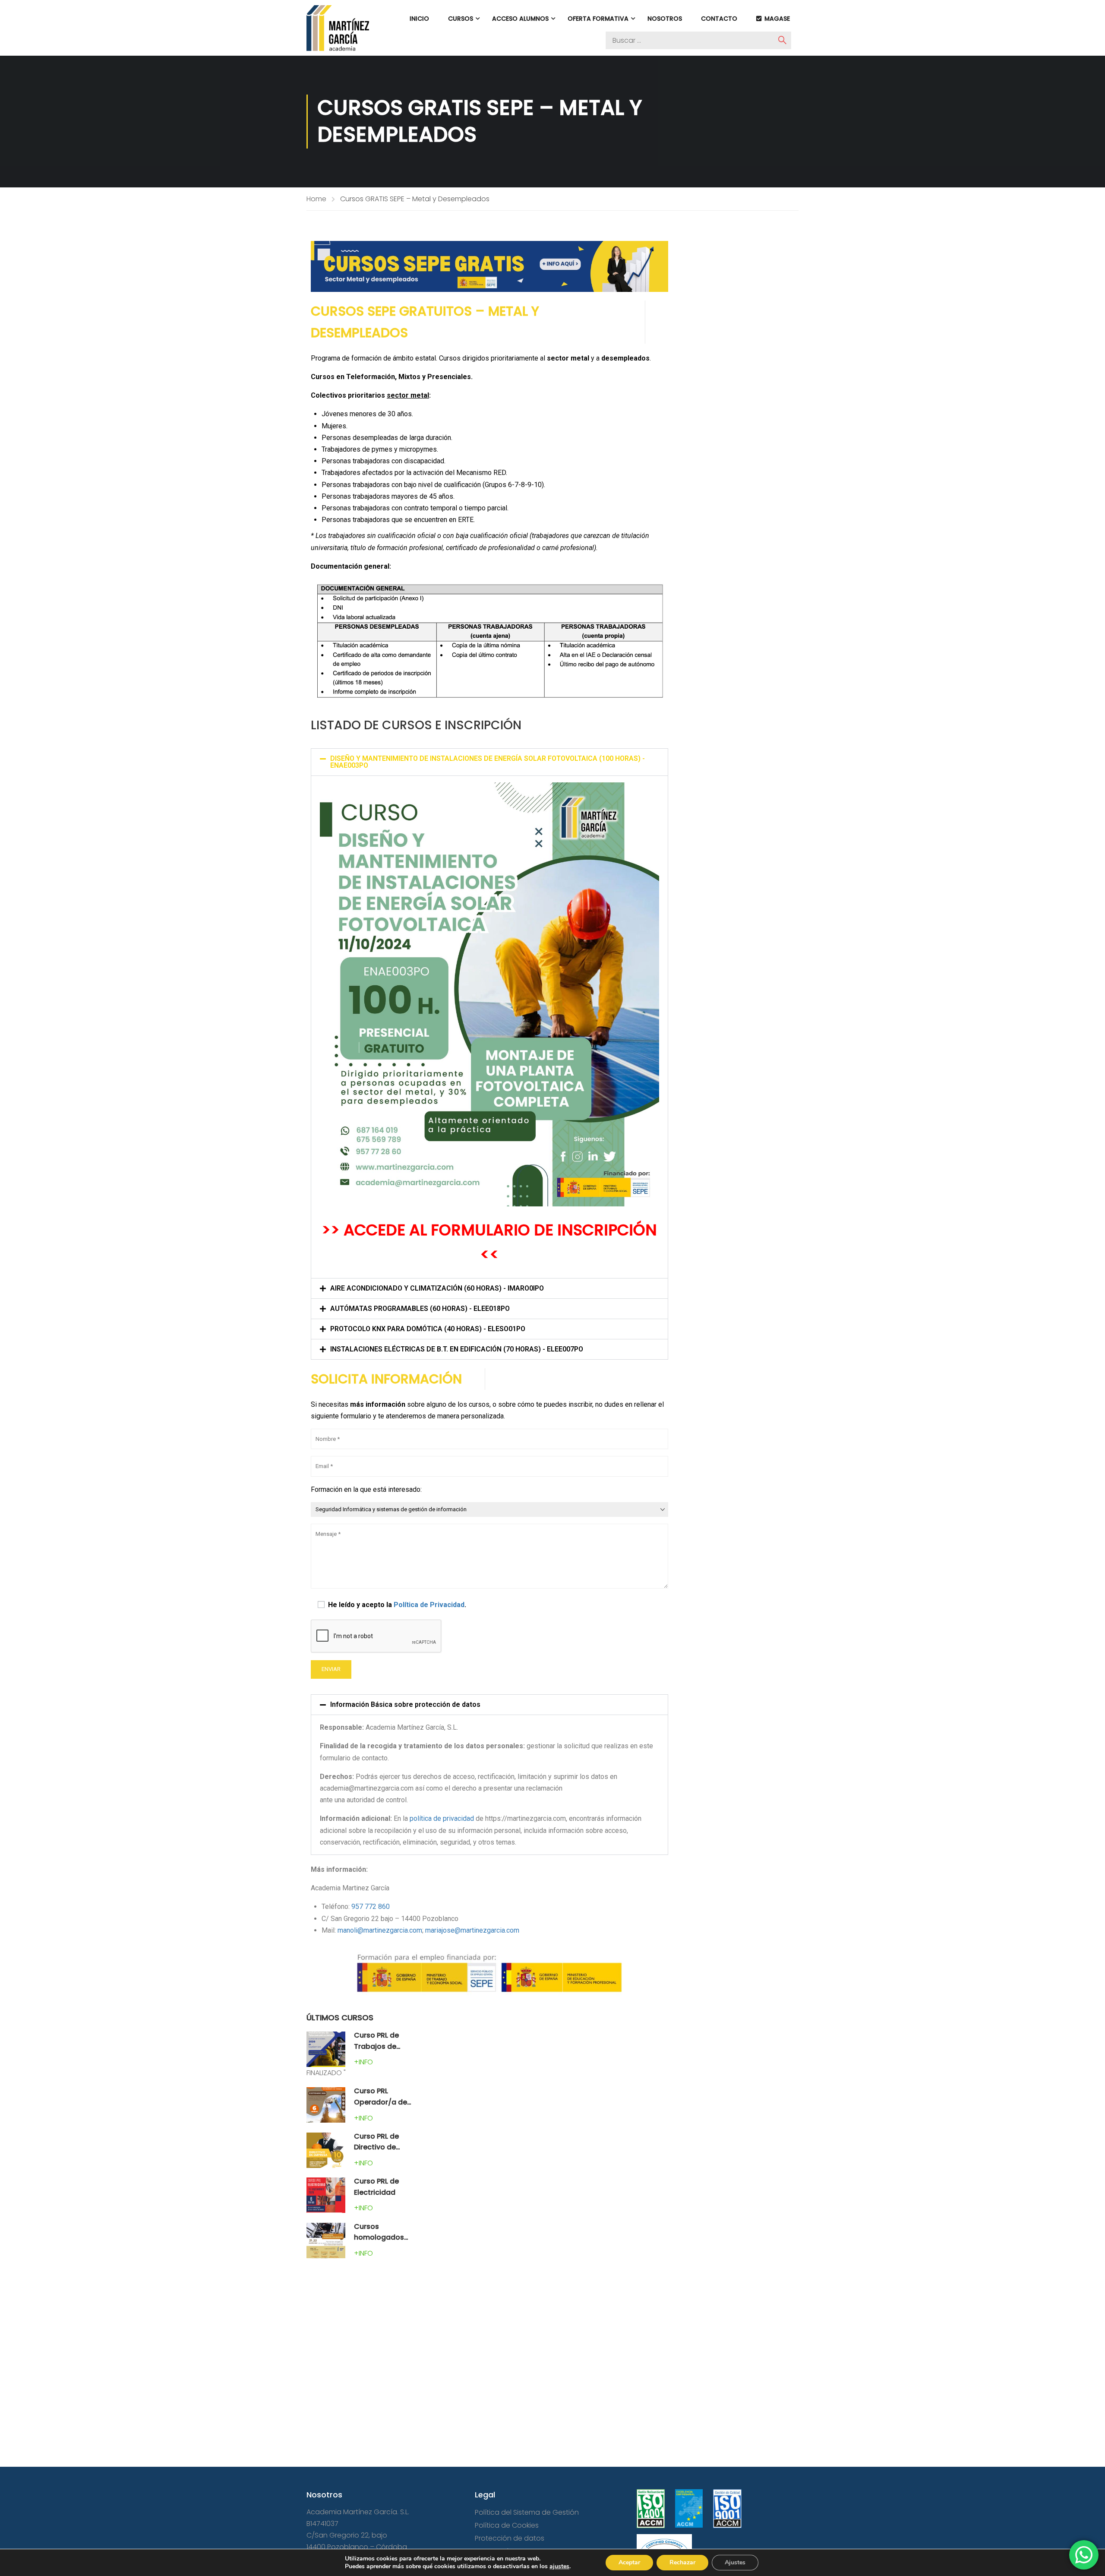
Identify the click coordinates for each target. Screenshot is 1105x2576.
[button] (489, 762)
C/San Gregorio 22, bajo (347, 2535)
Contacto (719, 19)
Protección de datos (510, 2538)
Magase (777, 19)
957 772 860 (371, 1907)
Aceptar (629, 2562)
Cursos (461, 19)
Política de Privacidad (429, 1605)
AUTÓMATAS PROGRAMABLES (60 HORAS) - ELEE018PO (420, 1309)
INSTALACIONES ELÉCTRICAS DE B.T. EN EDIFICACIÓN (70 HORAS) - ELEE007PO (457, 1349)
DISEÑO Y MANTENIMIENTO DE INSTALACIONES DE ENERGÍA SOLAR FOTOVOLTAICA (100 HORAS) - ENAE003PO (488, 762)
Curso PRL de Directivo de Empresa (376, 2147)
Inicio (419, 19)
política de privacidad (442, 1818)
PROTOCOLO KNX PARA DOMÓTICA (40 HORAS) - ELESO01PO (428, 1329)
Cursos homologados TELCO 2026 (379, 2237)
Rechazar (682, 2562)
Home (316, 199)
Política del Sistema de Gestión (527, 2512)
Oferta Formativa (598, 19)
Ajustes (735, 2562)
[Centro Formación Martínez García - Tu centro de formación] (338, 28)
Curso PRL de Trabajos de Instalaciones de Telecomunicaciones (406, 2052)
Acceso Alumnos (520, 19)
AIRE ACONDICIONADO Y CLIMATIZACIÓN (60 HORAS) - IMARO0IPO (437, 1288)
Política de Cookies (507, 2525)
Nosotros (665, 19)
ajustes (559, 2567)
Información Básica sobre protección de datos (405, 1704)
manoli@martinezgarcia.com (380, 1930)
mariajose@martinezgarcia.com (472, 1930)
